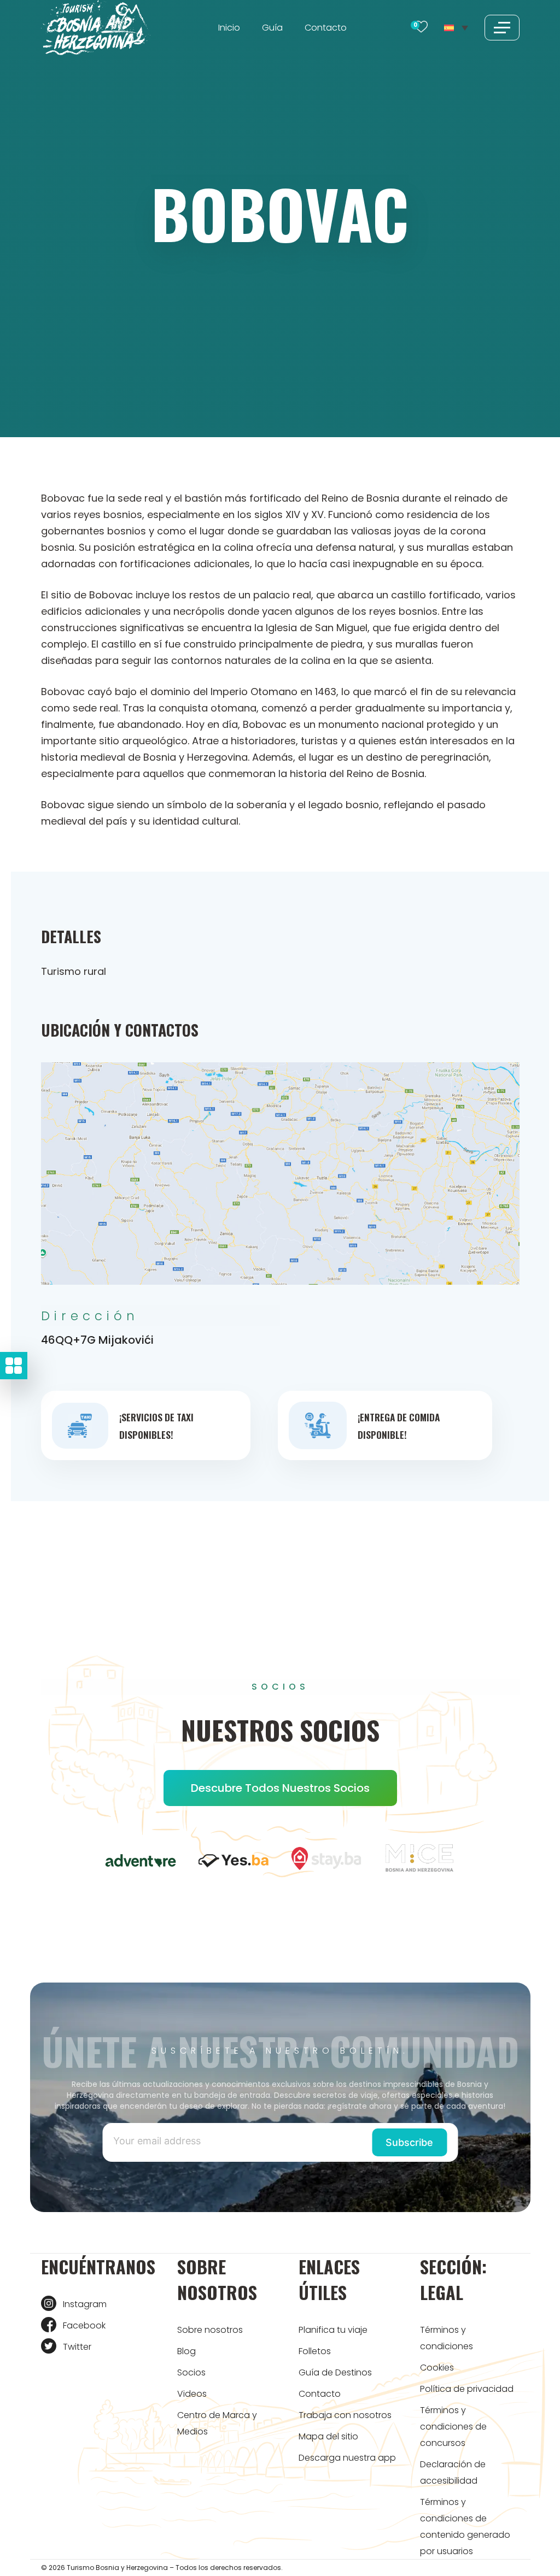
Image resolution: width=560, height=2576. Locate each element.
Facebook (84, 2325)
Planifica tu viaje (333, 2330)
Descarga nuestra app (347, 2458)
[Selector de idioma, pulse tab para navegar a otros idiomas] (456, 27)
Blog (186, 2351)
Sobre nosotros (210, 2330)
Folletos (315, 2351)
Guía (272, 28)
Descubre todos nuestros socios (280, 1788)
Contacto (326, 28)
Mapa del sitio (328, 2436)
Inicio (229, 28)
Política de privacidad (467, 2389)
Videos (192, 2394)
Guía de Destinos (335, 2372)
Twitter (77, 2347)
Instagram (85, 2304)
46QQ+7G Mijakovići (97, 1340)
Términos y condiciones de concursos (453, 2427)
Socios (191, 2372)
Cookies (437, 2368)
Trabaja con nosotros (345, 2415)
